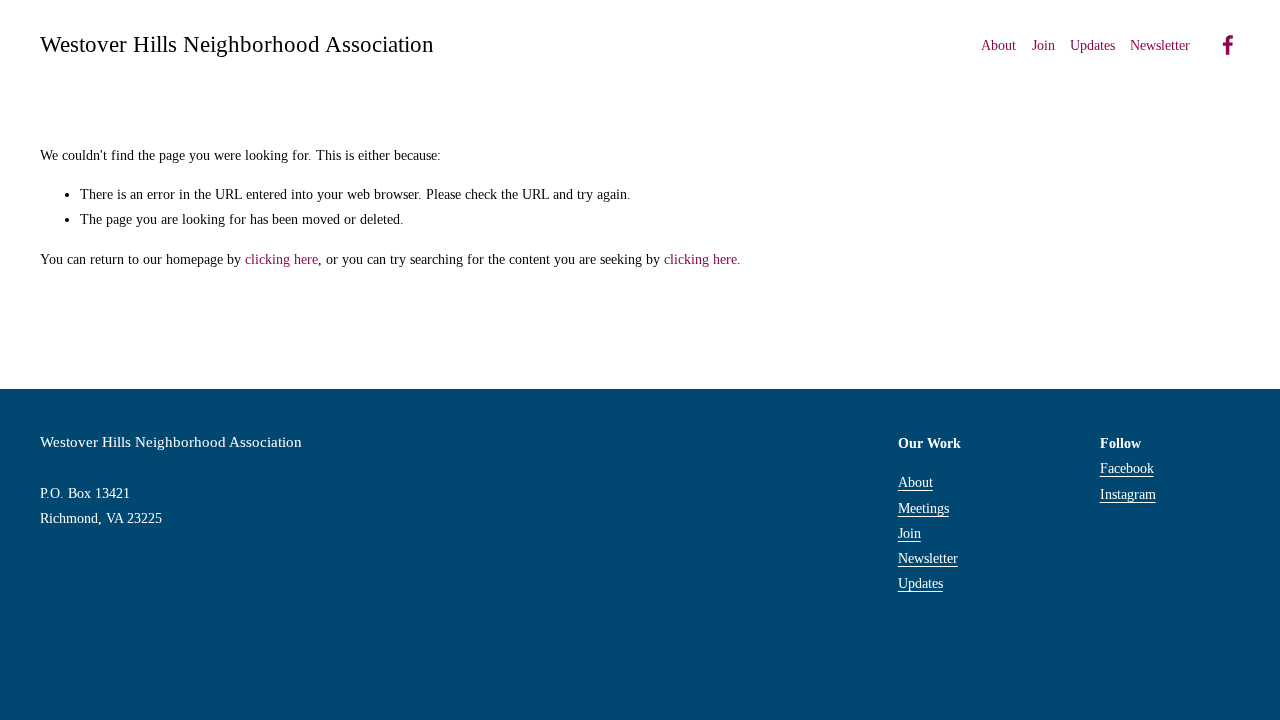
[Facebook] (1228, 45)
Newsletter (928, 558)
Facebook (1127, 468)
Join (1043, 45)
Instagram (1128, 494)
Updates (1092, 45)
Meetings (923, 508)
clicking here (281, 259)
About (915, 482)
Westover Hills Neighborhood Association (237, 44)
